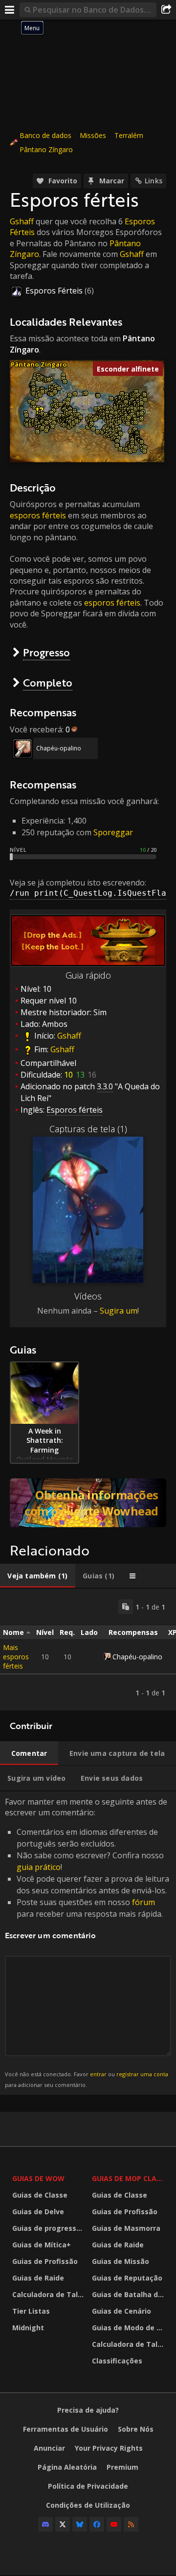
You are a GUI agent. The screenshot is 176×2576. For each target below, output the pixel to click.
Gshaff (22, 221)
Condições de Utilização (88, 2505)
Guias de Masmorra (126, 2228)
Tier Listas (31, 2311)
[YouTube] (114, 2524)
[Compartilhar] (166, 10)
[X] (63, 2524)
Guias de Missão (121, 2261)
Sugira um (119, 1311)
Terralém (129, 135)
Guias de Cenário (121, 2311)
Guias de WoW (38, 2178)
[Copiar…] (126, 1607)
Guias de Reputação (127, 2278)
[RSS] (131, 2524)
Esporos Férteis (54, 291)
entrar (98, 2074)
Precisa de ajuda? (88, 2410)
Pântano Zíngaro (46, 149)
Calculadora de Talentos (50, 2294)
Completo (48, 682)
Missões (93, 135)
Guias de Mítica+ (42, 2245)
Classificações (117, 2361)
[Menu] (10, 10)
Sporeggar (113, 832)
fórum (143, 1902)
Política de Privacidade (88, 2486)
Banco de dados (45, 135)
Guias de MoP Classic (129, 2178)
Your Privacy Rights (109, 2448)
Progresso (46, 652)
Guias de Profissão (45, 2261)
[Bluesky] (80, 2524)
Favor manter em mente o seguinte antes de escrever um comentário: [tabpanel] (87, 1942)
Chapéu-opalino (59, 748)
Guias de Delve (38, 2212)
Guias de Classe (40, 2195)
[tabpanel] (88, 1650)
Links (154, 181)
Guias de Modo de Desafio (129, 2328)
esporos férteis (38, 515)
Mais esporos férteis (16, 1657)
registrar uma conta (142, 2074)
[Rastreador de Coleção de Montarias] (88, 1503)
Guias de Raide (38, 2278)
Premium (122, 2467)
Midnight (28, 2328)
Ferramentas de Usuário (66, 2429)
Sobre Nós (136, 2429)
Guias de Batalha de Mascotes (129, 2294)
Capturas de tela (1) (88, 1129)
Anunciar (49, 2448)
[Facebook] (97, 2524)
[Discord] (45, 2524)
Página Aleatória (67, 2467)
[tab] (38, 1576)
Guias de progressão (49, 2228)
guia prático (39, 1867)
